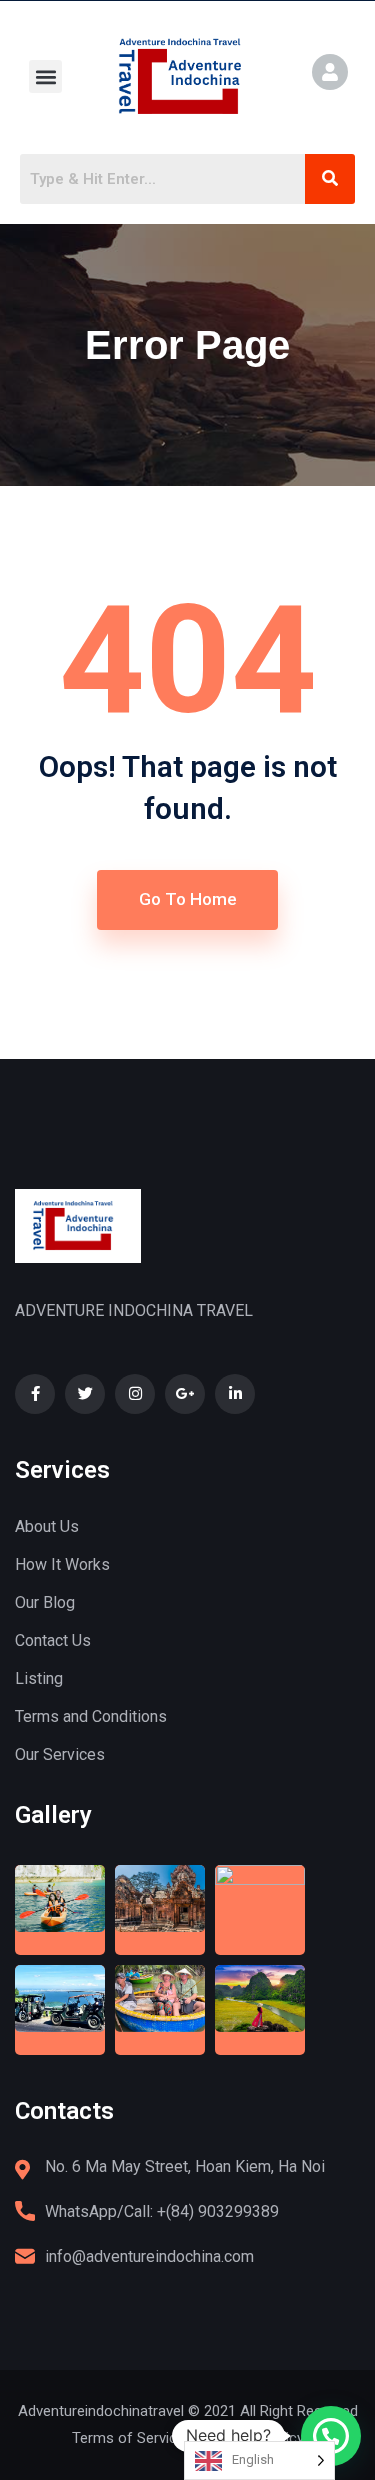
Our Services (60, 1754)
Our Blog (45, 1602)
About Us (47, 1526)
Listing (39, 1678)
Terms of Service (128, 2438)
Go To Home (188, 899)
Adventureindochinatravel (101, 2411)
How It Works (62, 1564)
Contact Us (53, 1640)
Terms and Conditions (91, 1716)
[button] (45, 76)
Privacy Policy (259, 2438)
